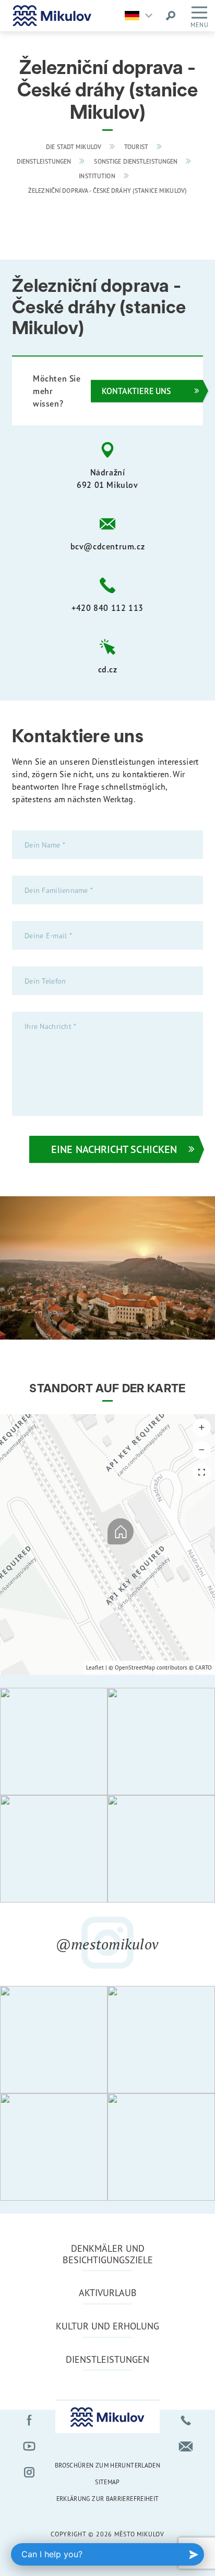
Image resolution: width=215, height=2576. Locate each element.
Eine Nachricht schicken (114, 1149)
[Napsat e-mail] (186, 2446)
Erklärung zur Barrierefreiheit (108, 2499)
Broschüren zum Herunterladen (107, 2465)
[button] (202, 1427)
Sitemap (107, 2482)
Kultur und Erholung (107, 2326)
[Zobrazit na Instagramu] (54, 1741)
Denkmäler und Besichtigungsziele (108, 2254)
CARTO (204, 1667)
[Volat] (186, 2420)
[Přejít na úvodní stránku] (52, 16)
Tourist (136, 147)
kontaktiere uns (136, 391)
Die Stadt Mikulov (74, 147)
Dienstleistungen (44, 162)
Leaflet (95, 1667)
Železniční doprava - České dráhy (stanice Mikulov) (107, 191)
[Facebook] (29, 2420)
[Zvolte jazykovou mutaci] (141, 16)
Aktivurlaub (108, 2292)
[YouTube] (29, 2446)
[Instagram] (29, 2472)
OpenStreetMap (135, 1667)
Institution (97, 176)
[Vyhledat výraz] (171, 16)
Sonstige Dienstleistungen (136, 162)
